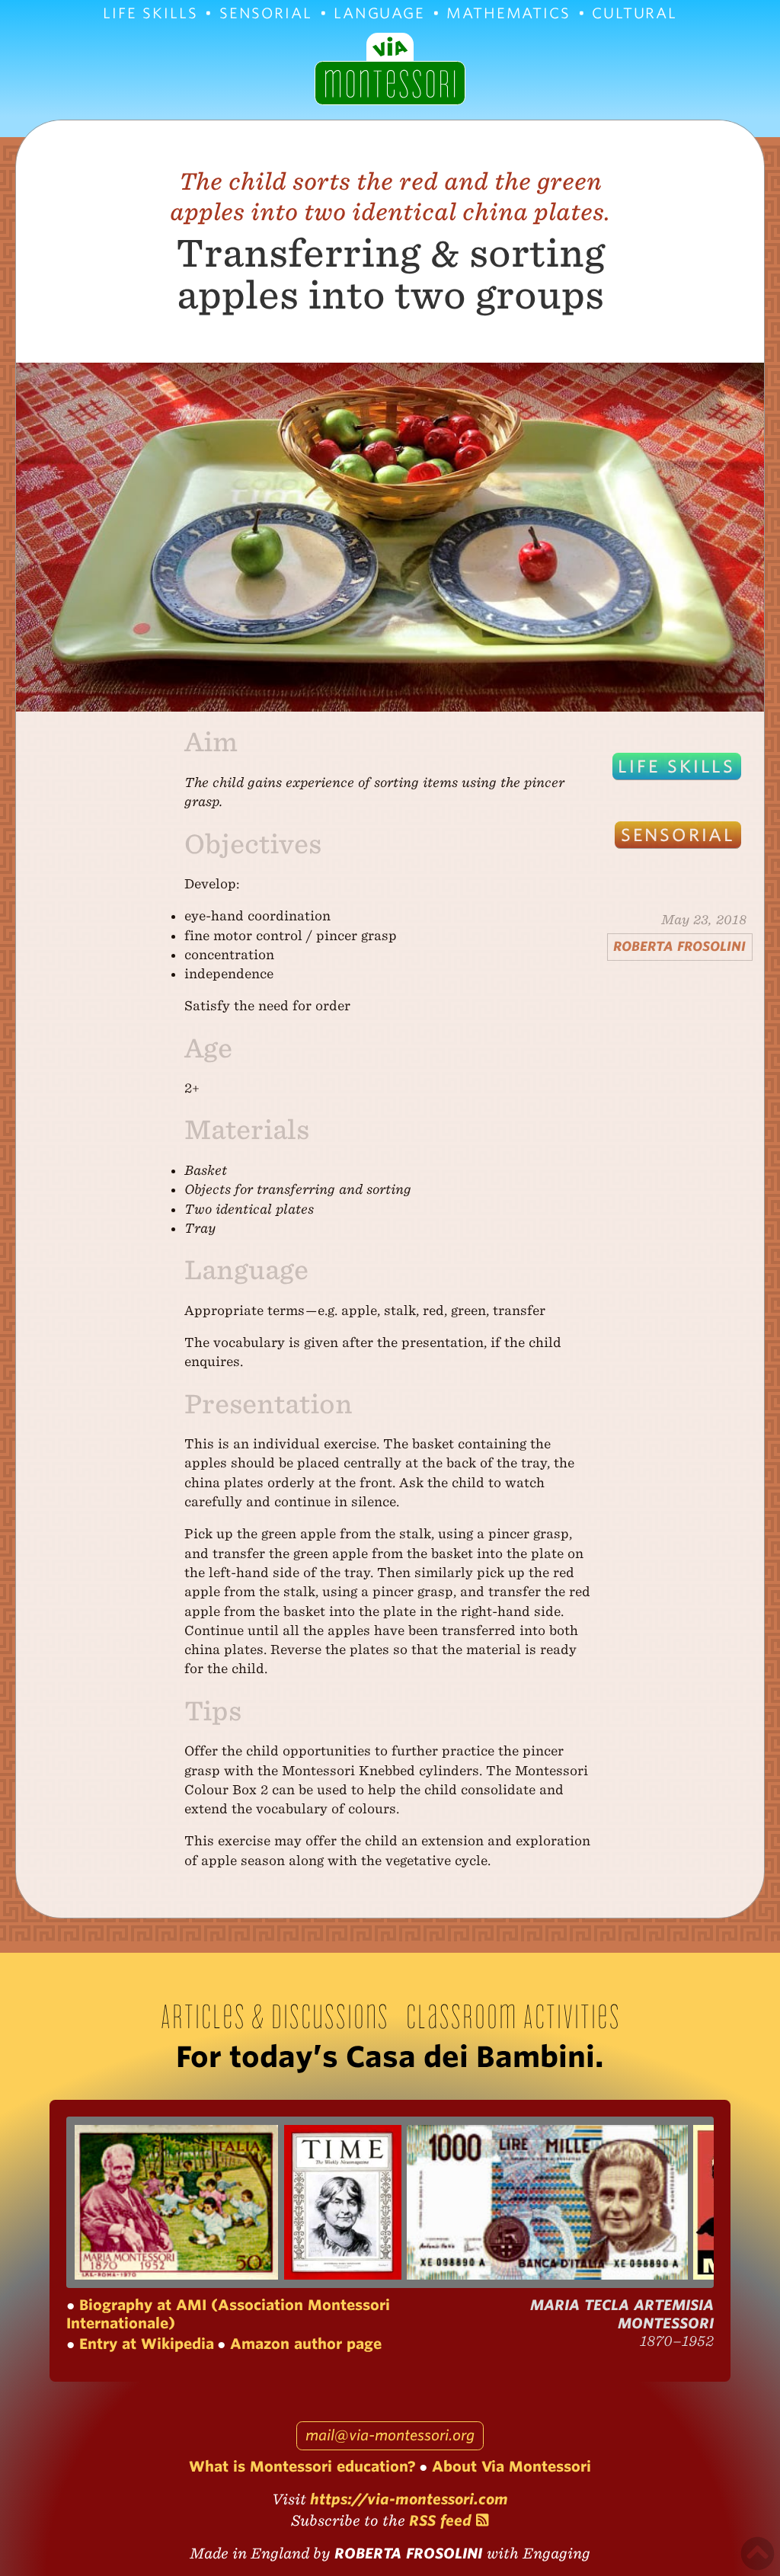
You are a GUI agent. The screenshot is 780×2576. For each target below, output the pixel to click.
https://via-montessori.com (409, 2499)
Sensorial (266, 13)
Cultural (635, 13)
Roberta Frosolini (679, 946)
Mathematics (508, 13)
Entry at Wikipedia (144, 2344)
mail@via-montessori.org (390, 2435)
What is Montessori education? (302, 2467)
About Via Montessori (509, 2467)
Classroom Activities (513, 2016)
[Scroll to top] (758, 2554)
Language (379, 13)
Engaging (556, 2554)
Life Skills (150, 13)
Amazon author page (304, 2344)
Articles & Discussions (274, 2016)
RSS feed (443, 2521)
